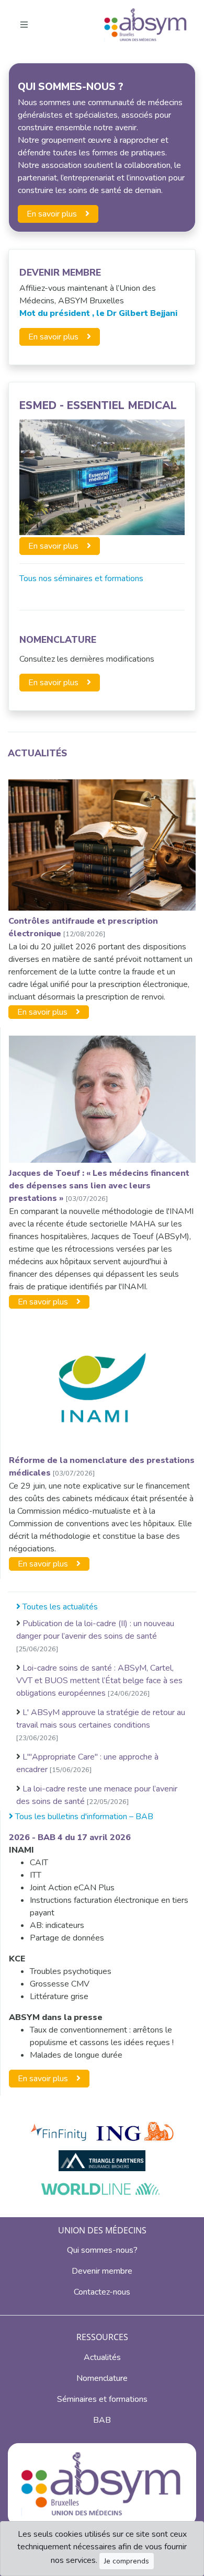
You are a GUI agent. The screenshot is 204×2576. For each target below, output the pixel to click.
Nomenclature (58, 640)
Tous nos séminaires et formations (81, 578)
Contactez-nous (102, 2292)
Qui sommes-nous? (102, 2250)
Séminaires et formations (102, 2399)
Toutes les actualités (59, 1607)
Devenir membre (102, 2271)
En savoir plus (52, 214)
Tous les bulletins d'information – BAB (83, 1817)
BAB (102, 2420)
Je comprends (127, 2561)
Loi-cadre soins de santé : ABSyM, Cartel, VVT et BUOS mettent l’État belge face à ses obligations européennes (99, 1681)
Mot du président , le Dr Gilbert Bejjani (98, 313)
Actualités (37, 753)
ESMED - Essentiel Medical (98, 405)
